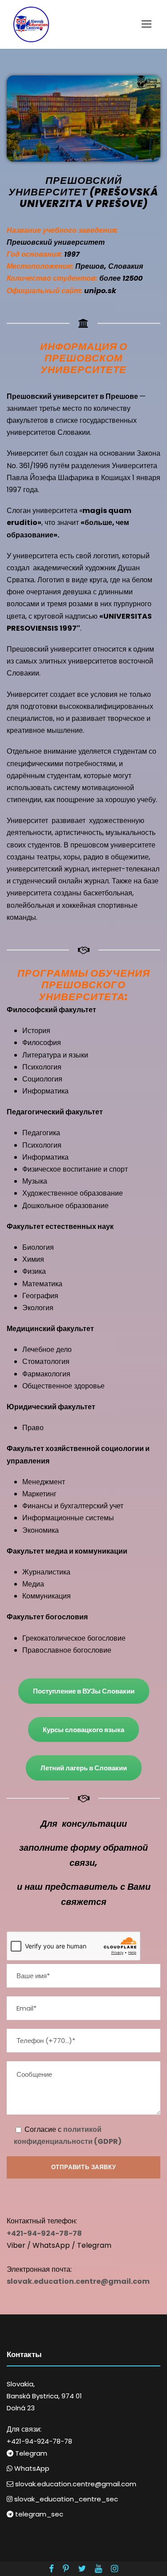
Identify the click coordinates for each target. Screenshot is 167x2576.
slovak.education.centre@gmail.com (75, 2484)
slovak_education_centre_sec (65, 2499)
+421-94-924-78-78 (39, 2441)
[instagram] (114, 2569)
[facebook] (51, 2569)
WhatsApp (31, 2468)
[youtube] (98, 2569)
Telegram (30, 2453)
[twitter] (82, 2569)
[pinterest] (66, 2569)
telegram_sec (38, 2514)
